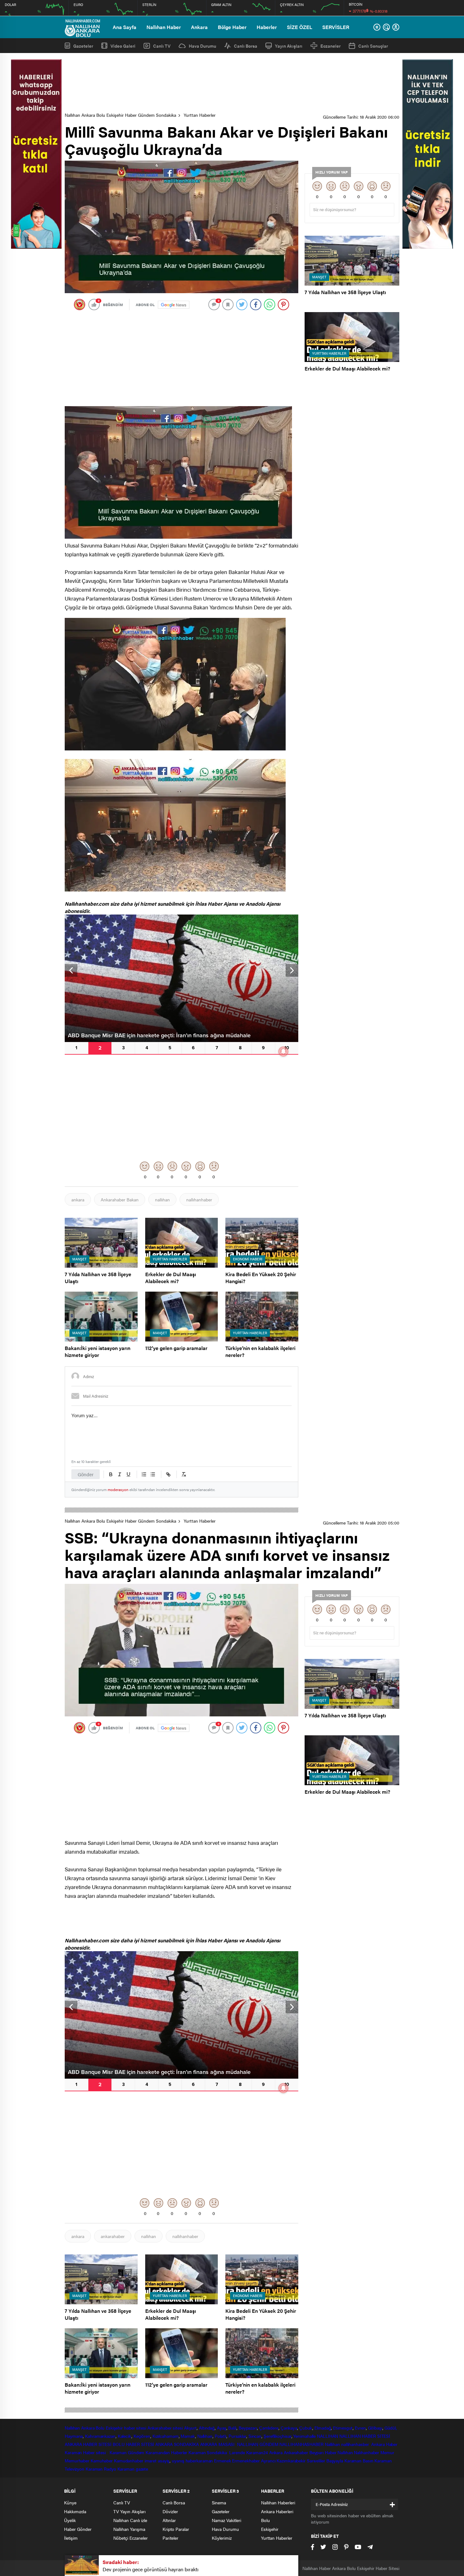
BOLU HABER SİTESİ (133, 2444)
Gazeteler (83, 46)
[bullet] (153, 1474)
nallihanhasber (356, 2444)
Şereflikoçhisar (277, 2436)
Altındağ (207, 2428)
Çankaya (289, 2428)
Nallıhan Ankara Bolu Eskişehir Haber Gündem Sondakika (120, 115)
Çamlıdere (269, 2428)
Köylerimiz (222, 2538)
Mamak (188, 2436)
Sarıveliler (316, 2461)
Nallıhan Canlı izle (130, 2520)
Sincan (255, 2436)
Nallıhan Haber (164, 27)
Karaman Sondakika (208, 2452)
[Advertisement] (232, 83)
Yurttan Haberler (200, 115)
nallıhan (162, 1199)
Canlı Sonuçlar (373, 46)
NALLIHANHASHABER (301, 2444)
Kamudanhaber (129, 2461)
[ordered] (144, 1474)
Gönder (86, 1474)
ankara (78, 1199)
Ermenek (222, 2461)
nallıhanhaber (199, 1199)
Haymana (74, 2436)
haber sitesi (135, 2428)
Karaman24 (257, 2452)
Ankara (199, 27)
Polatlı (220, 2436)
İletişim (71, 2538)
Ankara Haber (384, 2444)
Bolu (100, 2428)
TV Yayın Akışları (129, 2511)
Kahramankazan (100, 2436)
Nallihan (332, 2444)
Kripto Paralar (176, 2529)
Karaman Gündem (127, 2452)
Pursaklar (237, 2436)
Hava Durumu (202, 46)
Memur (387, 2452)
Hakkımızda (75, 2511)
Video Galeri (123, 46)
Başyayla (335, 2461)
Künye (70, 2502)
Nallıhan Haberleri (278, 2502)
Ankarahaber (160, 2428)
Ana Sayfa (125, 27)
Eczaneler (330, 46)
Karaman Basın (359, 2461)
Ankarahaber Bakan (120, 1199)
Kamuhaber (102, 2461)
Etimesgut (343, 2428)
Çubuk (306, 2428)
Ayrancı (268, 2461)
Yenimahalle (304, 2436)
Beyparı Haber (323, 2452)
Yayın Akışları (289, 46)
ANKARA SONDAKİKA (177, 2444)
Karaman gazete (133, 2469)
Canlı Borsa (246, 46)
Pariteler (170, 2538)
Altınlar (169, 2520)
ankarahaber (113, 2236)
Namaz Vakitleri (226, 2520)
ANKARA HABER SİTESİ (88, 2444)
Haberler (267, 27)
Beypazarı (248, 2428)
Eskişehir (114, 2428)
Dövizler (170, 2511)
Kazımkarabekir (291, 2461)
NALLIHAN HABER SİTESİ (365, 2436)
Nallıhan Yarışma (129, 2529)
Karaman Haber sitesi (86, 2452)
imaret (151, 2461)
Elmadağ (323, 2428)
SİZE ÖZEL (300, 27)
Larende (237, 2452)
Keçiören (142, 2436)
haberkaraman (199, 2461)
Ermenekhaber (246, 2461)
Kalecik (125, 2436)
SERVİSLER (336, 27)
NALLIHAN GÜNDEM (258, 2444)
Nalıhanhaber (366, 2452)
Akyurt (190, 2428)
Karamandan (158, 2452)
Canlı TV (162, 46)
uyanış (178, 2461)
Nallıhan (72, 2428)
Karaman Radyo (101, 2469)
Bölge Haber (232, 27)
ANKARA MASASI (218, 2444)
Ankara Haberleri (277, 2511)
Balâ (232, 2428)
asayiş (164, 2461)
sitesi (177, 2428)
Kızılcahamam (166, 2436)
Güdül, (391, 2428)
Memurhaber (77, 2461)
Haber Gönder (78, 2529)
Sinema (219, 2502)
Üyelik (70, 2520)
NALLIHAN (327, 2436)
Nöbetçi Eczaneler (131, 2538)
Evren (360, 2428)
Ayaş (222, 2428)
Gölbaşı (375, 2428)
